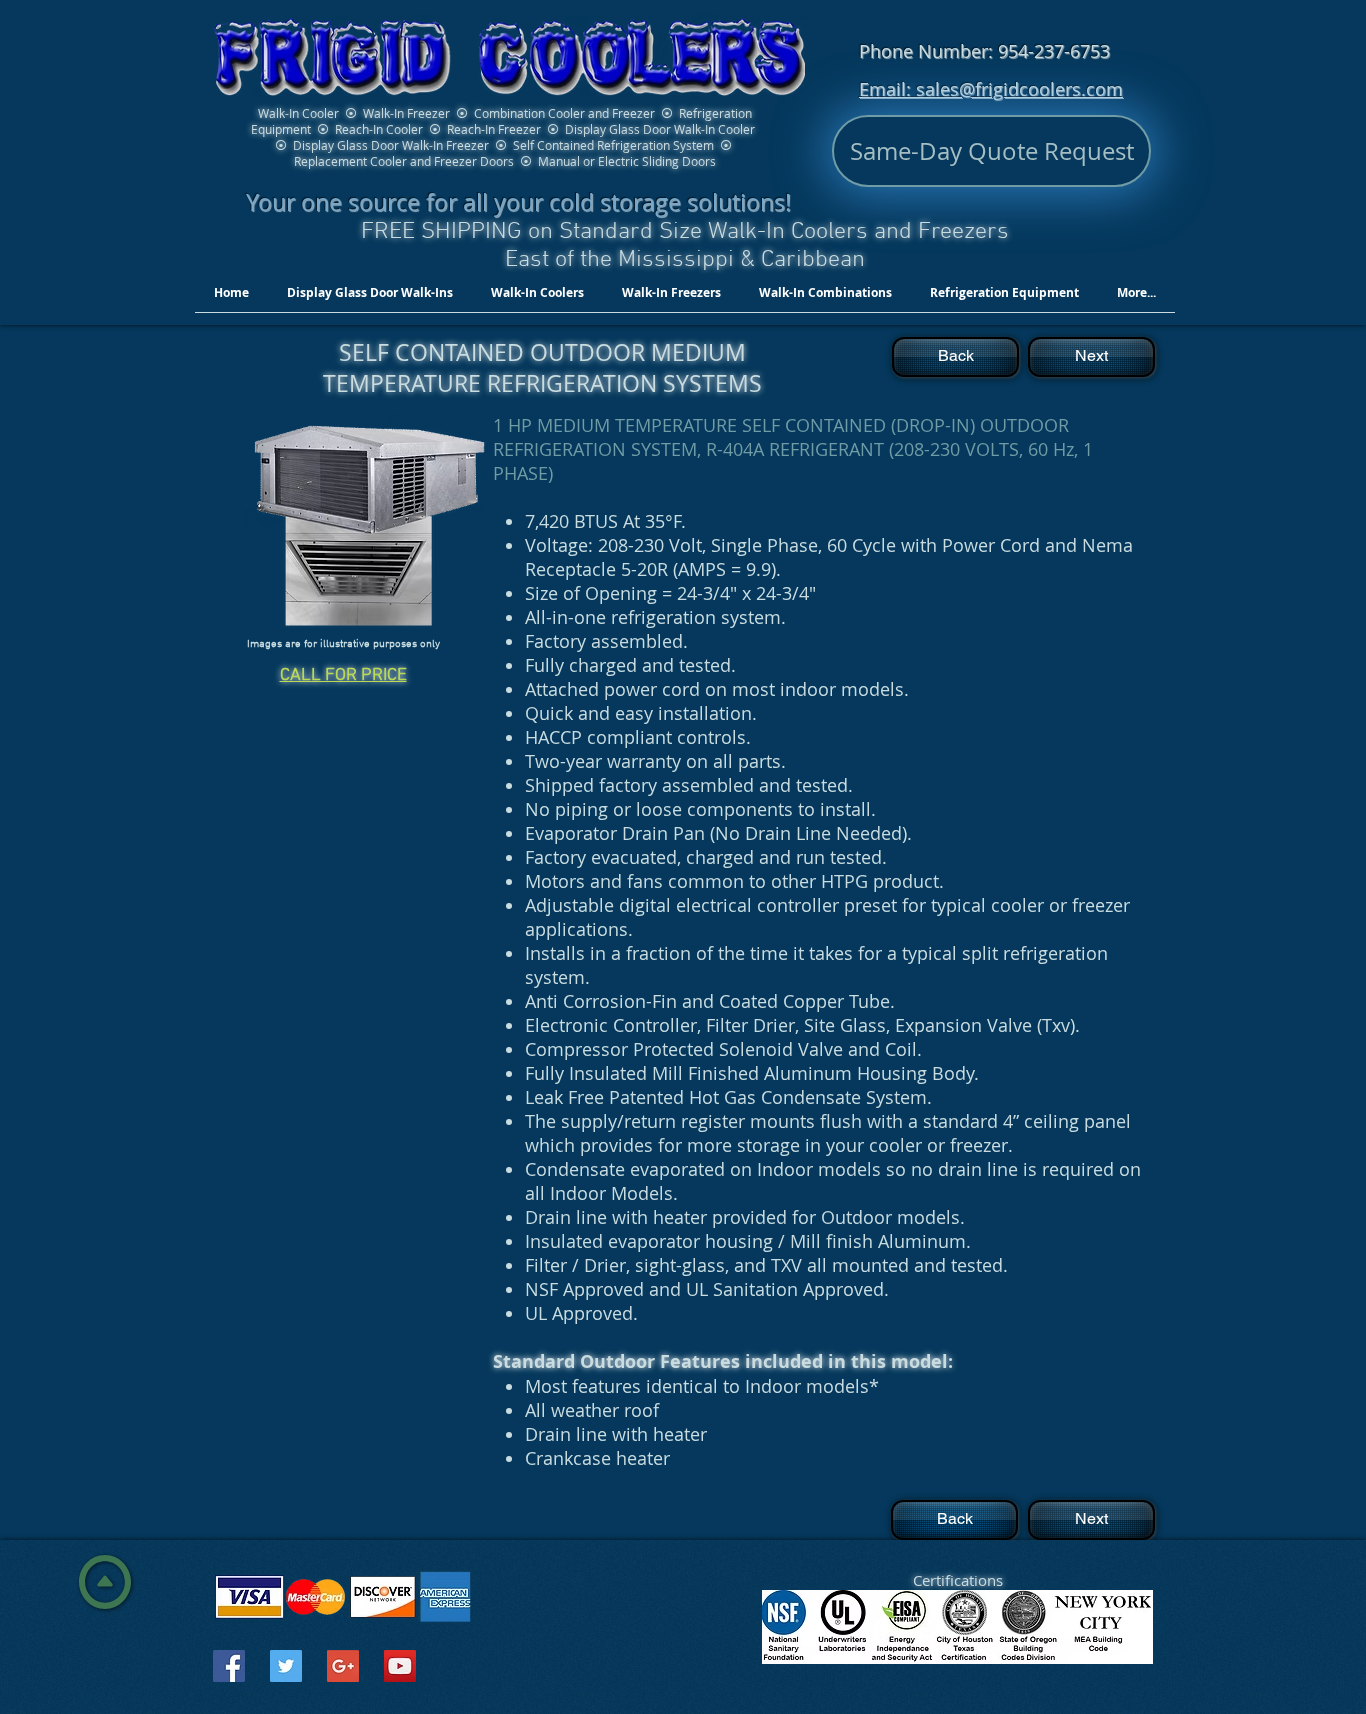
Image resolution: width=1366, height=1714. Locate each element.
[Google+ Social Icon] (343, 1666)
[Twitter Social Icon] (286, 1666)
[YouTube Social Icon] (400, 1666)
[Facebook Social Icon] (229, 1666)
